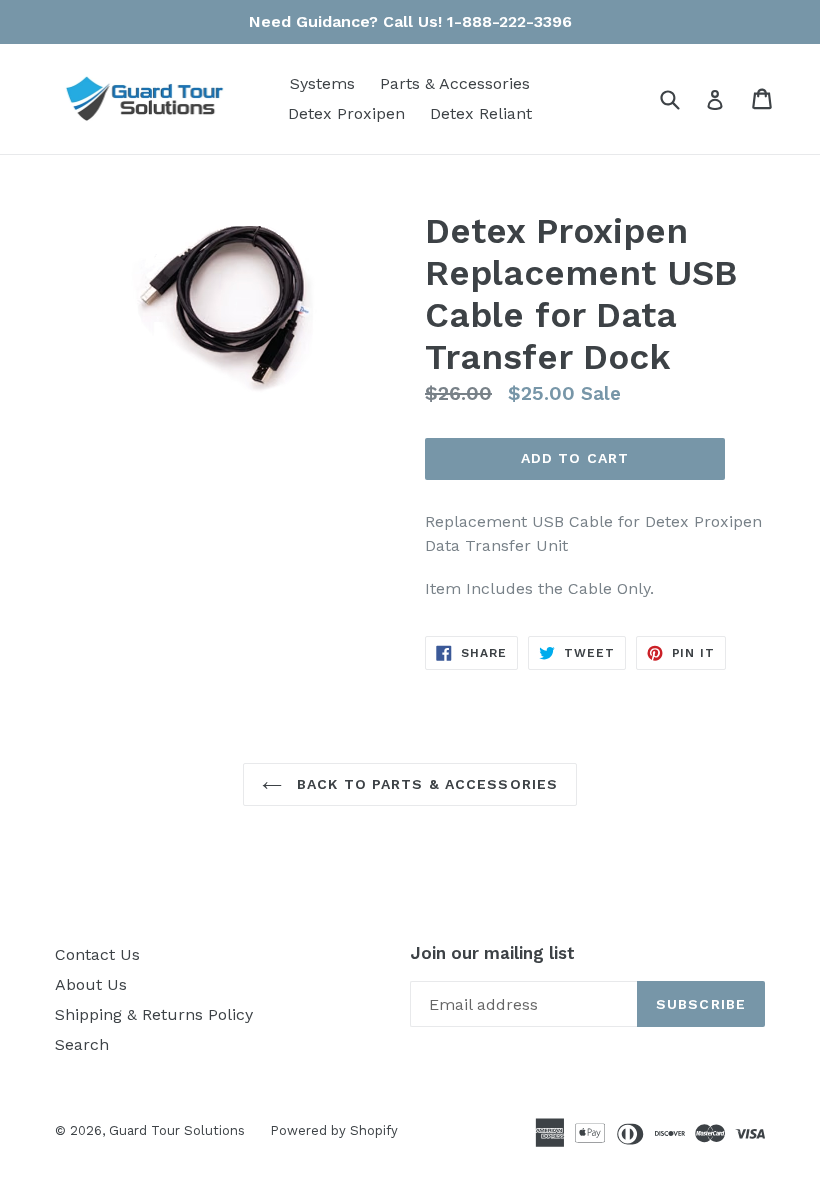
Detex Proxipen (346, 113)
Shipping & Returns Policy (154, 1014)
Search (82, 1044)
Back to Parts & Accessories (425, 784)
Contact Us (97, 954)
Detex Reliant (481, 113)
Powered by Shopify (334, 1130)
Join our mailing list (492, 953)
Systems (322, 83)
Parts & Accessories (455, 83)
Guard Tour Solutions (177, 1130)
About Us (91, 984)
